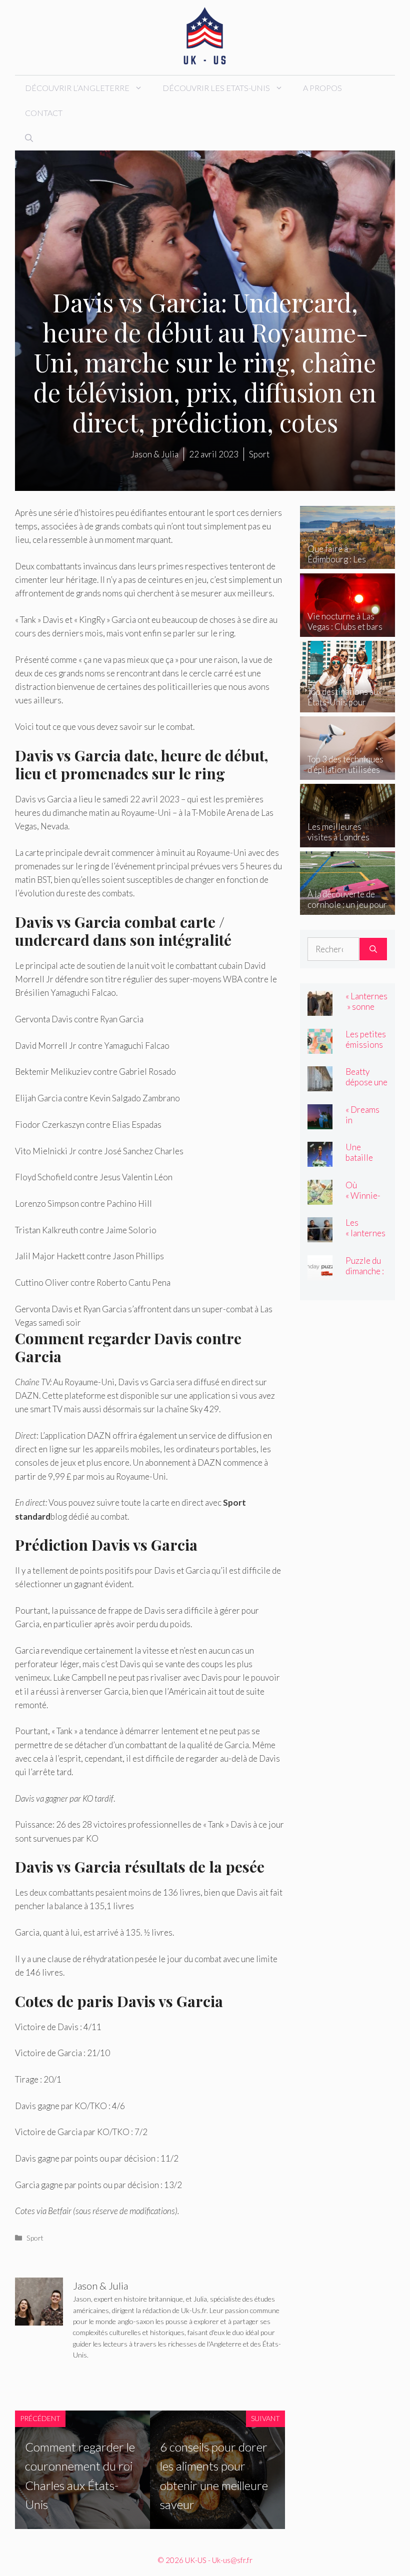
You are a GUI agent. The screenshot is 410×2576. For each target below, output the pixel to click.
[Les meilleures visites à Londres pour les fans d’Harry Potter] (347, 840)
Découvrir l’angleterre (77, 88)
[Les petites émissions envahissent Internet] (320, 1047)
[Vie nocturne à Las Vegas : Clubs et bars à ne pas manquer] (347, 630)
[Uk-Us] (205, 36)
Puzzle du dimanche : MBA (365, 1271)
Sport (35, 2238)
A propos (322, 88)
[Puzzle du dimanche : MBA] (320, 1273)
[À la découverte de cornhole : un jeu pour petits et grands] (347, 908)
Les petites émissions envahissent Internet (366, 1050)
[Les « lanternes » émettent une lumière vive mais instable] (320, 1236)
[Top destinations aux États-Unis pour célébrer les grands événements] (347, 705)
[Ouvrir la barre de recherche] (29, 138)
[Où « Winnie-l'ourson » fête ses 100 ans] (320, 1198)
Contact (44, 113)
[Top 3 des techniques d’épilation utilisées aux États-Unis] (347, 773)
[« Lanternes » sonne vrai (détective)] (320, 1009)
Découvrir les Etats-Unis (216, 88)
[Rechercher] (373, 949)
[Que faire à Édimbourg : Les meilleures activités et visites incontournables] (347, 562)
